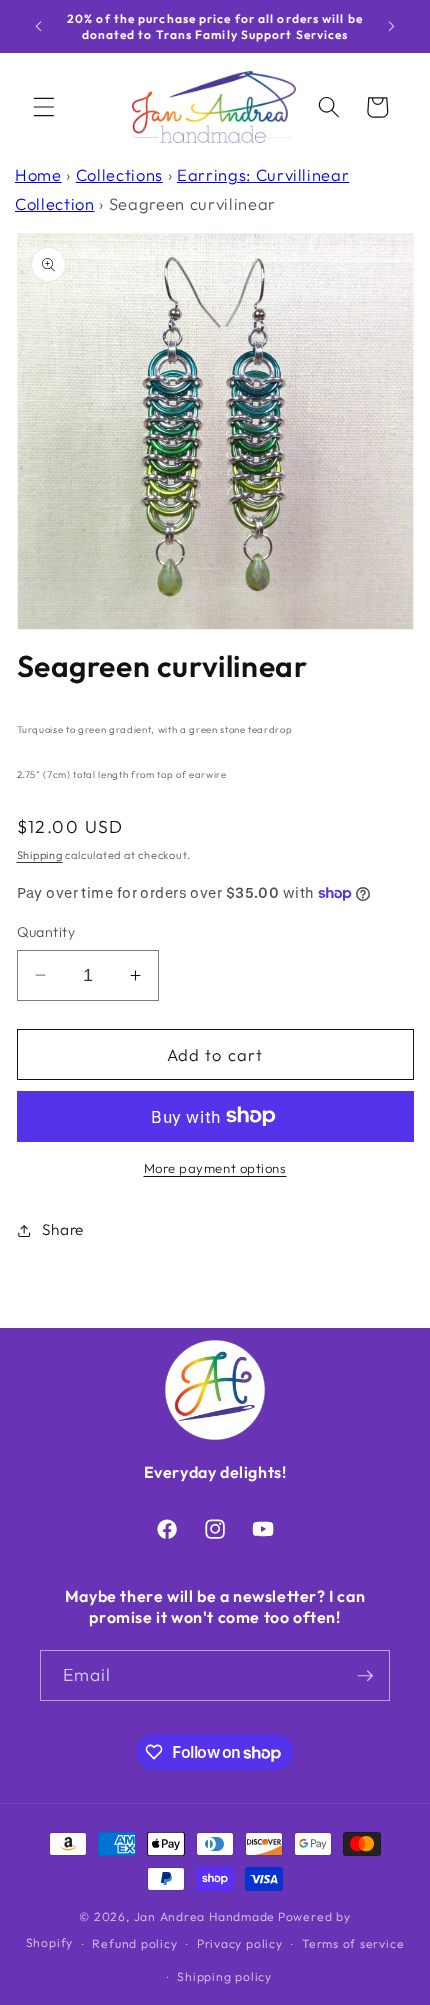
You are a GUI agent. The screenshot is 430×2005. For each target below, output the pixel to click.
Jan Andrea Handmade (205, 1916)
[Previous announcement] (39, 27)
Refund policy (134, 1943)
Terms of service (353, 1943)
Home (38, 174)
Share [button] (63, 1229)
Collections (119, 174)
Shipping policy (224, 1976)
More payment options (215, 1168)
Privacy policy (240, 1943)
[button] (44, 107)
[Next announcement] (392, 27)
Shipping (40, 855)
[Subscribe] (365, 1676)
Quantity (46, 932)
